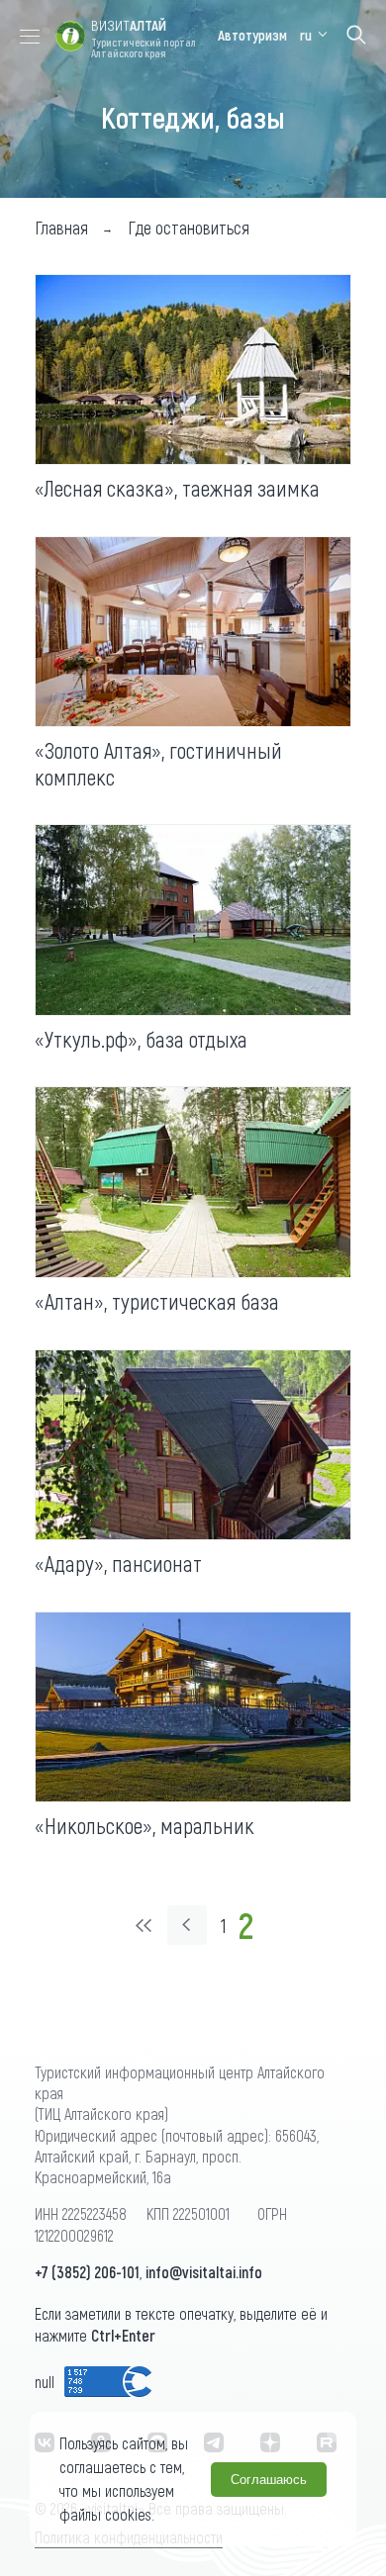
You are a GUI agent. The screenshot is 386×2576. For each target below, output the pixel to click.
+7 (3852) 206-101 (87, 2272)
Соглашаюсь (269, 2480)
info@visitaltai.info (204, 2272)
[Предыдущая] (187, 1925)
